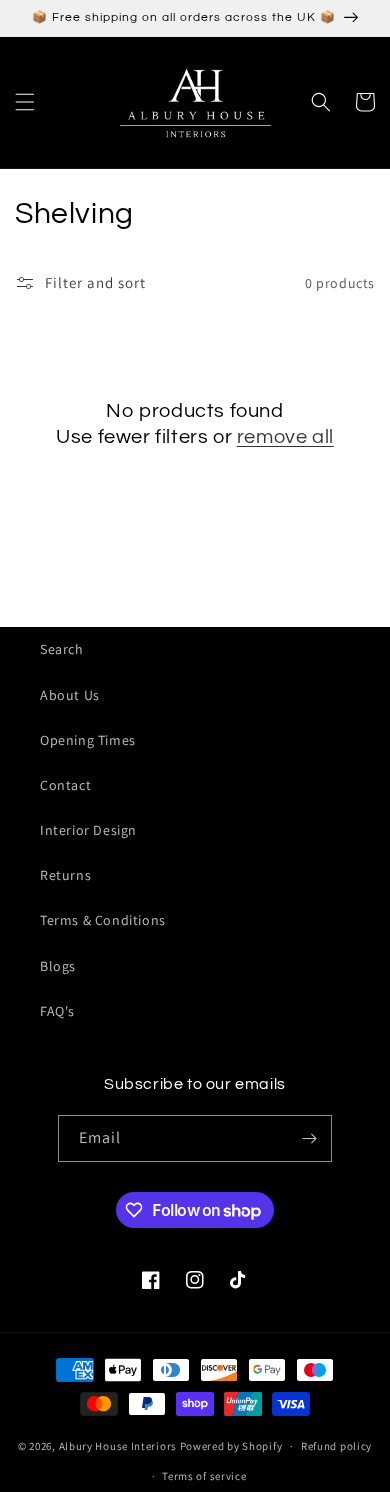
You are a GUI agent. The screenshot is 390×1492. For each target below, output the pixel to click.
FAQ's (57, 1011)
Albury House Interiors (118, 1446)
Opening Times (88, 740)
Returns (65, 875)
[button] (25, 102)
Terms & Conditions (103, 920)
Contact (65, 785)
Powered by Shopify (231, 1446)
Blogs (58, 966)
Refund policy (336, 1446)
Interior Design (88, 830)
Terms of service (204, 1476)
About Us (70, 695)
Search (62, 649)
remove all (285, 437)
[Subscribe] (309, 1138)
